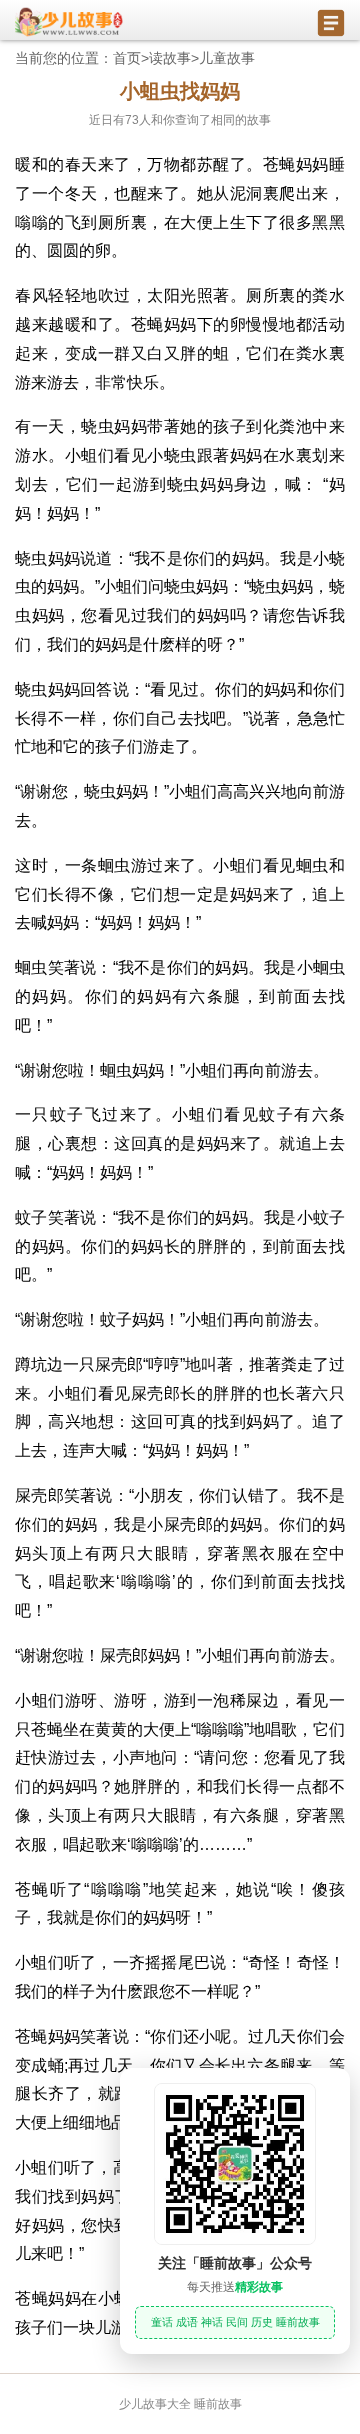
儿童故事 (227, 58)
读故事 (170, 58)
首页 (127, 58)
